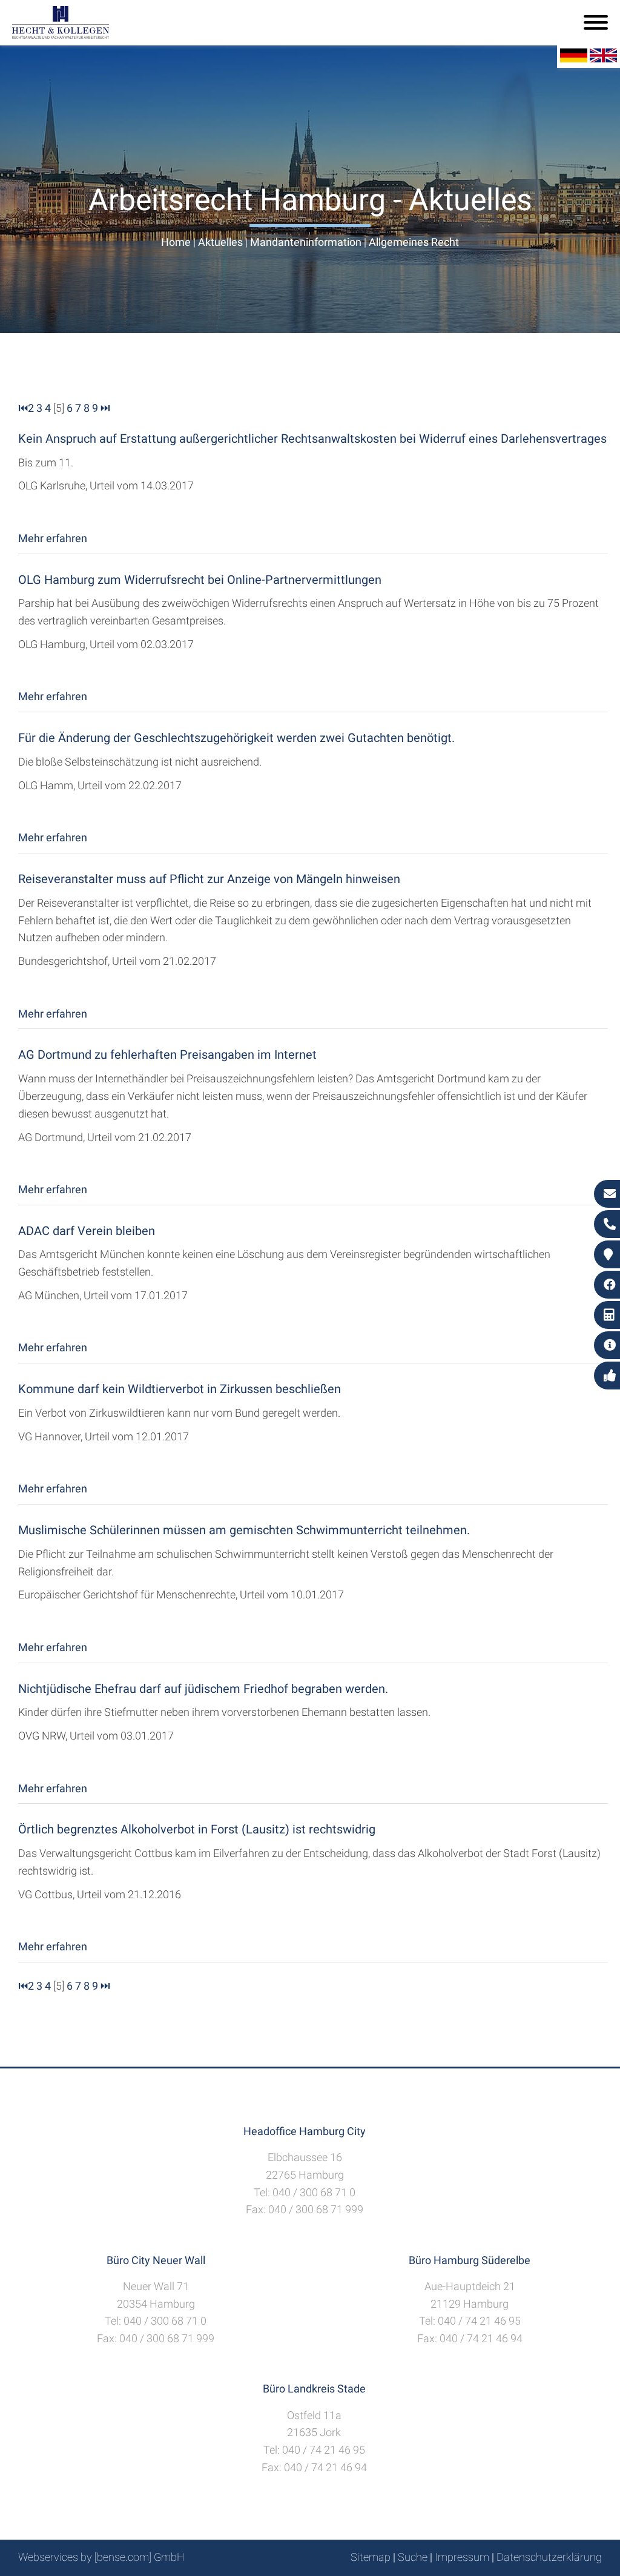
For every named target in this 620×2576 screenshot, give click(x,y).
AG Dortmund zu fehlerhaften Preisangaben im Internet (167, 1055)
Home (176, 242)
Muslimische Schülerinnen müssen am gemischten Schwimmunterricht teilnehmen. (244, 1530)
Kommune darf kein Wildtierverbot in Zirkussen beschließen (180, 1389)
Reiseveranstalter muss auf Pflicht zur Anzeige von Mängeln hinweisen (209, 879)
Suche (413, 2557)
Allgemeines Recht (414, 242)
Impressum (462, 2557)
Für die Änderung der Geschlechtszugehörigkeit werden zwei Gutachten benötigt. (236, 738)
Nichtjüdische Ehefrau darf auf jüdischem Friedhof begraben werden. (203, 1689)
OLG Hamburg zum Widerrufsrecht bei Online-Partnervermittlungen (200, 580)
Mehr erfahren (53, 538)
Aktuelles (220, 242)
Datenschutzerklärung (549, 2557)
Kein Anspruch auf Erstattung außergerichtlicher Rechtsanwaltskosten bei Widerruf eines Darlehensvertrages (312, 439)
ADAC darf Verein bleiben (87, 1231)
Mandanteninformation (306, 242)
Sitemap (371, 2557)
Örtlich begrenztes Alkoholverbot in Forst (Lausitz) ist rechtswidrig (197, 1829)
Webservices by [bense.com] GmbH (101, 2557)
